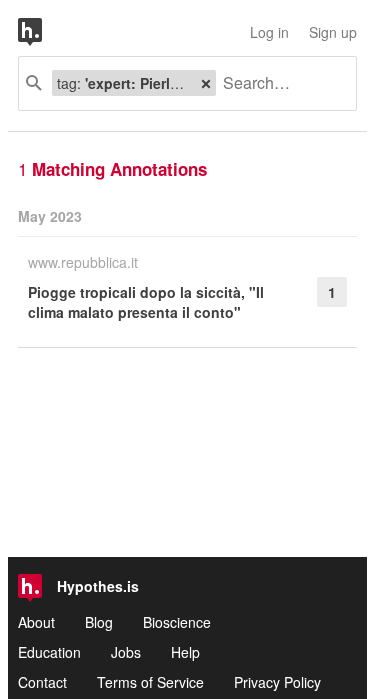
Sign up (333, 32)
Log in (269, 32)
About (36, 622)
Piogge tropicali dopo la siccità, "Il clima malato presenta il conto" (146, 302)
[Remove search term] (206, 83)
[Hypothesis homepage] (45, 32)
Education (49, 652)
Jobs (126, 652)
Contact (42, 682)
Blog (99, 622)
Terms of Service (150, 682)
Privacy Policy (277, 682)
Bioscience (177, 622)
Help (185, 652)
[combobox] (278, 83)
